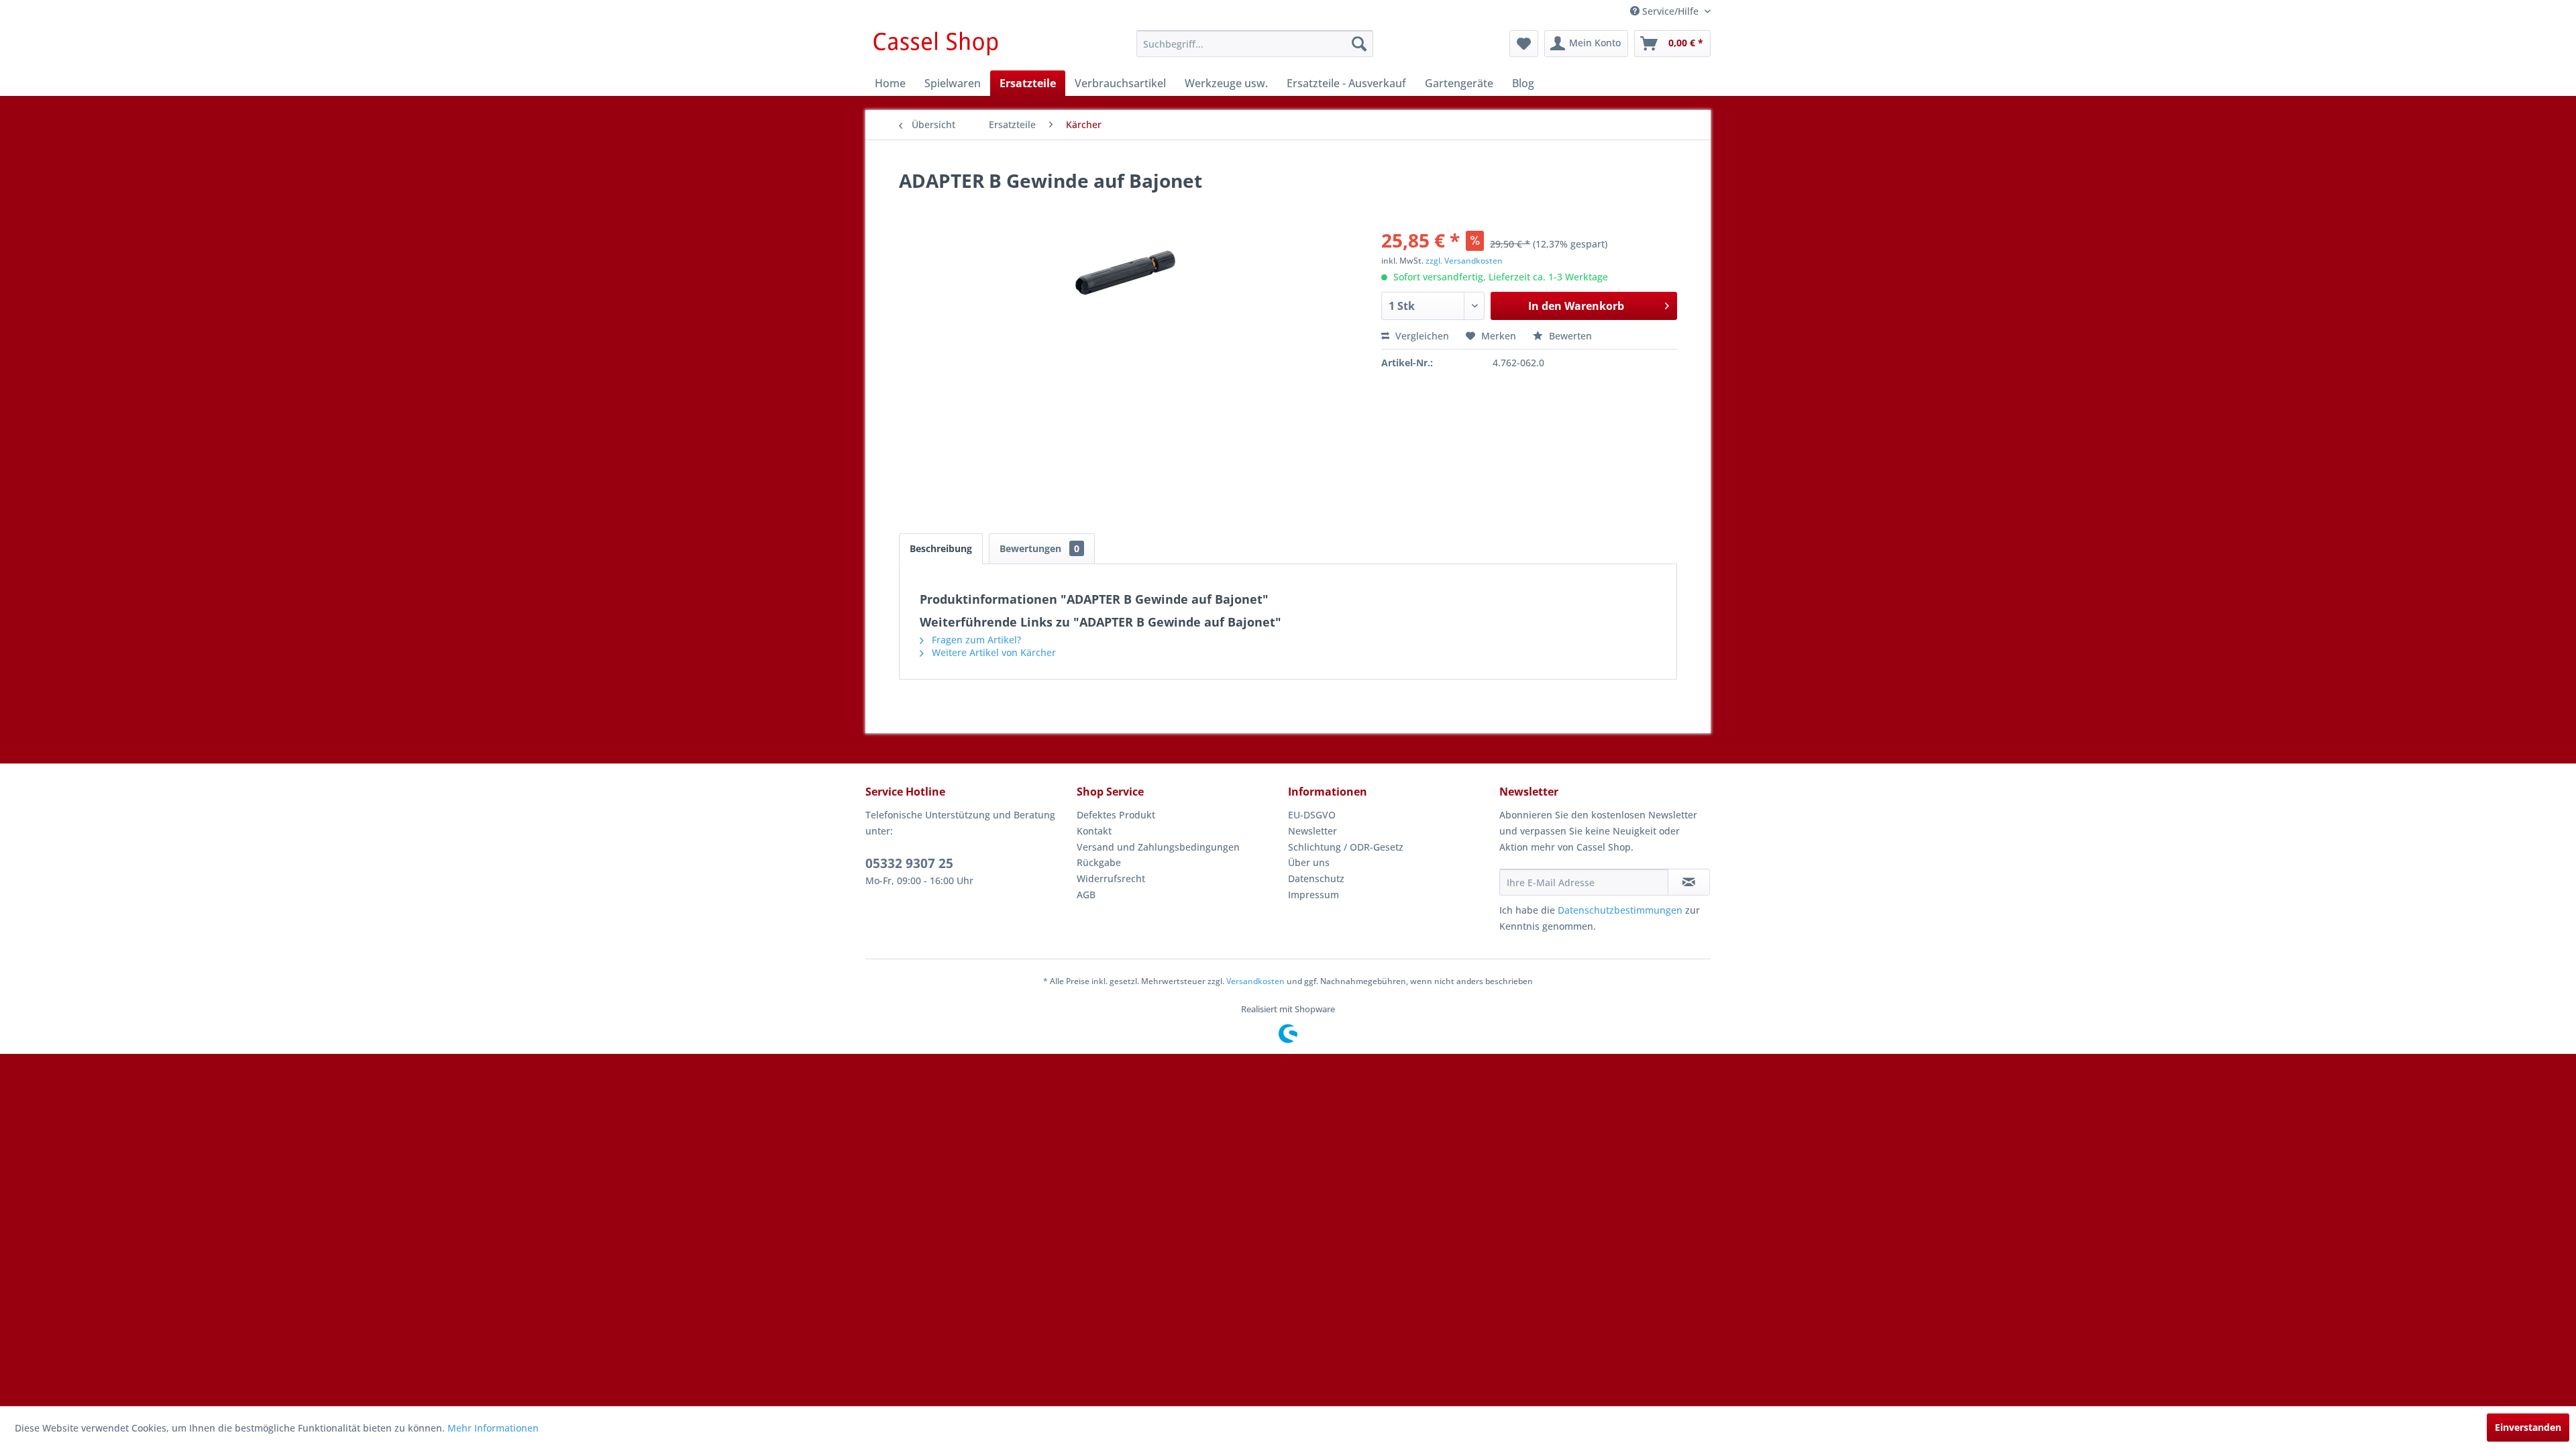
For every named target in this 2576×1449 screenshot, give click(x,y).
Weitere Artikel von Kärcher (992, 652)
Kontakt (1094, 831)
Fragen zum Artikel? (975, 640)
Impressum (1313, 895)
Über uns (1309, 862)
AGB (1086, 895)
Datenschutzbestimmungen (1620, 910)
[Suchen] (1359, 44)
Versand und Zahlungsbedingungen (1158, 847)
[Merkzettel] (1524, 44)
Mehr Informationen (493, 1428)
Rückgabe (1099, 862)
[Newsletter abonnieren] (1689, 882)
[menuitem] (1255, 44)
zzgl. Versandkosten (1464, 261)
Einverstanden (2528, 1427)
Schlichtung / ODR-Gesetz (1346, 847)
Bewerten (1569, 336)
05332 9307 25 (909, 863)
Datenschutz (1316, 878)
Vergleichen (1421, 336)
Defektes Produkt (1116, 815)
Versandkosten (1255, 981)
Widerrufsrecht (1111, 878)
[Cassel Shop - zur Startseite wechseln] (935, 47)
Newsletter (1312, 831)
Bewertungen (1039, 548)
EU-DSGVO (1312, 815)
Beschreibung (941, 548)
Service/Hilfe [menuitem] (1670, 11)
